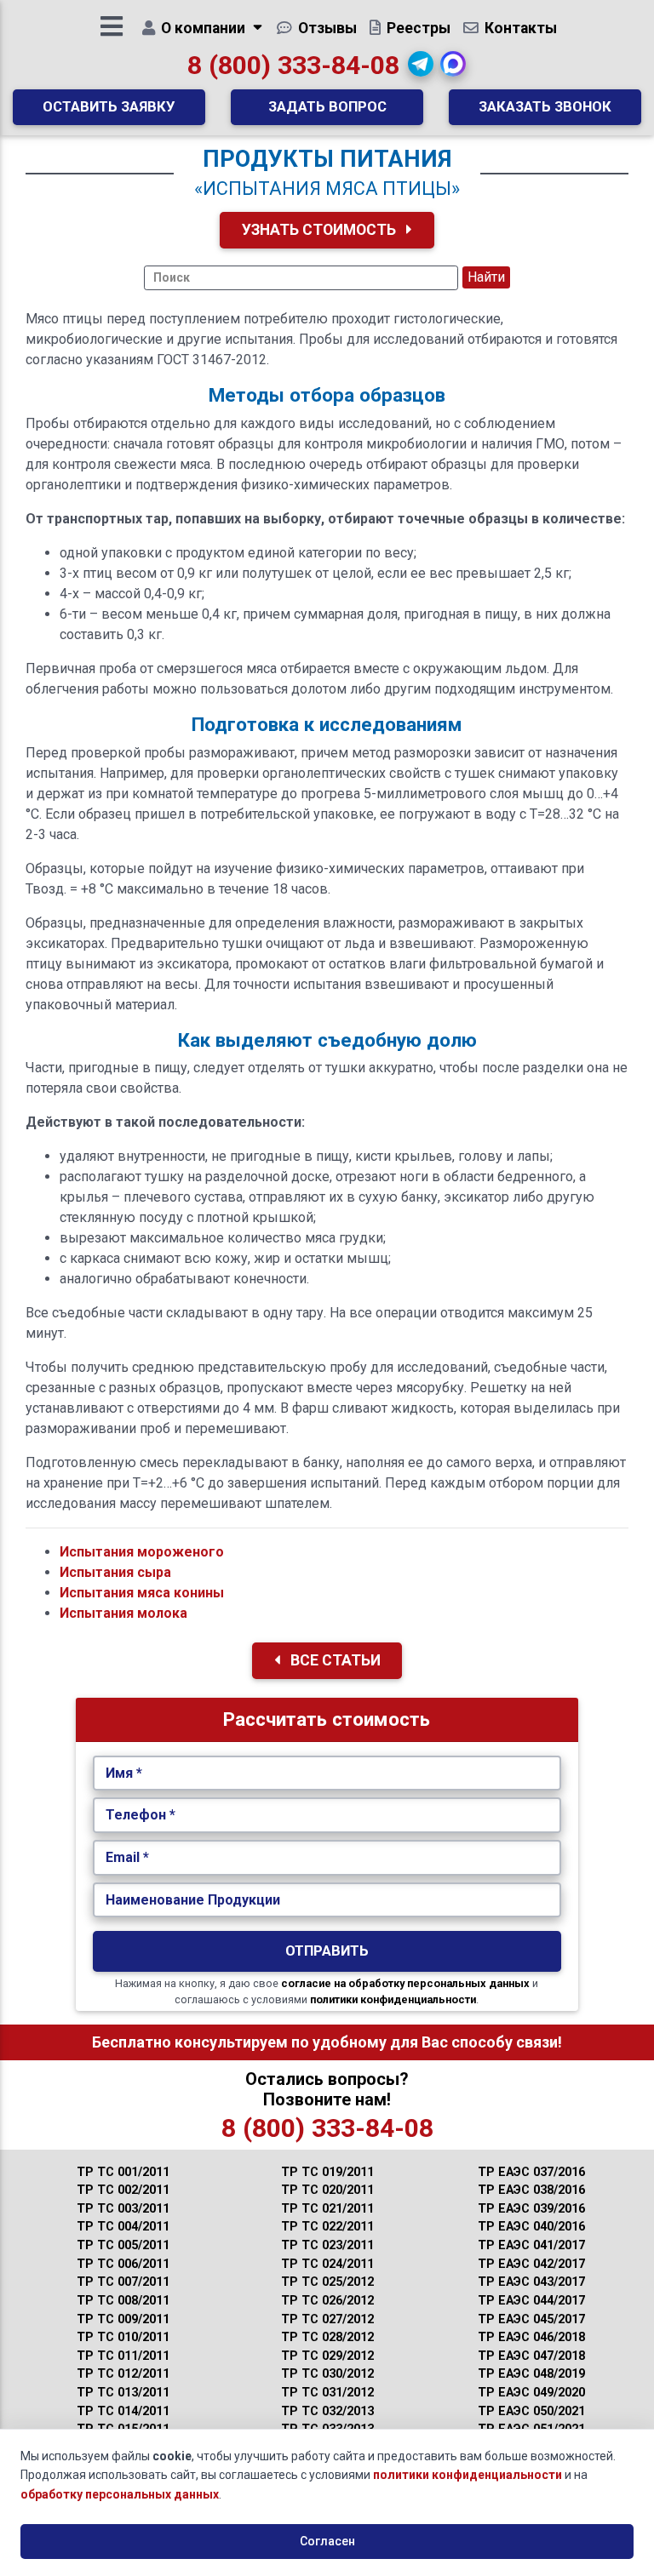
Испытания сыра (115, 1572)
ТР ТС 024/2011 (327, 2264)
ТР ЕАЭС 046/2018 (531, 2337)
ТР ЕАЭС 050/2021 (531, 2411)
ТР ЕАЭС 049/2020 (531, 2393)
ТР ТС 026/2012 (327, 2301)
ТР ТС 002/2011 (123, 2190)
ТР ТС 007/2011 (123, 2282)
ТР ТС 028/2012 (327, 2337)
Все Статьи (334, 1660)
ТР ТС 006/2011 (123, 2264)
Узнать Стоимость (321, 230)
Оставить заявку (109, 106)
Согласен (327, 2541)
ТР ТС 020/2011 (327, 2190)
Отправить (327, 1951)
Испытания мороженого (142, 1552)
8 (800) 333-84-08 (293, 65)
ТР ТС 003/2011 (123, 2209)
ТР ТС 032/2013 (327, 2411)
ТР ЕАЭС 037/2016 (531, 2172)
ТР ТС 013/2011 (123, 2393)
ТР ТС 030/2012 (327, 2374)
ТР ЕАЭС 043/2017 (531, 2282)
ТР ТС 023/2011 (327, 2245)
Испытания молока (123, 1613)
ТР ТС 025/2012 (327, 2282)
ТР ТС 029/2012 (327, 2356)
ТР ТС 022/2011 (327, 2227)
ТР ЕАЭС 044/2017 (531, 2301)
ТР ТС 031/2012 (327, 2393)
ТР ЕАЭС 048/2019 (531, 2374)
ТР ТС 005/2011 (123, 2245)
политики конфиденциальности (393, 1999)
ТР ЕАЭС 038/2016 (531, 2190)
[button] (421, 64)
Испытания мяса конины (142, 1593)
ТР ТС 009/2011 (123, 2319)
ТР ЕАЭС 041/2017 (531, 2245)
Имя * (124, 1773)
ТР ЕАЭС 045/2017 (531, 2319)
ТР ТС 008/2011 (123, 2301)
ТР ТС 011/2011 (123, 2356)
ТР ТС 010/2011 (123, 2337)
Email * (127, 1857)
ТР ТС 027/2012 (327, 2319)
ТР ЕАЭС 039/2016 (531, 2209)
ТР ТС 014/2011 (123, 2411)
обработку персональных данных (120, 2494)
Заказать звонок (545, 106)
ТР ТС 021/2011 (327, 2209)
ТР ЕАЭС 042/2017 (531, 2264)
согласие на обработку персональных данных (405, 1983)
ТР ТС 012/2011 (123, 2374)
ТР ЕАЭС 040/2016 (531, 2227)
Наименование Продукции (193, 1900)
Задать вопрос (327, 106)
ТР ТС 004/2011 (123, 2227)
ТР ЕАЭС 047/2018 (531, 2356)
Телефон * (141, 1815)
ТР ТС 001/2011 (123, 2172)
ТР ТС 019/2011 (327, 2172)
